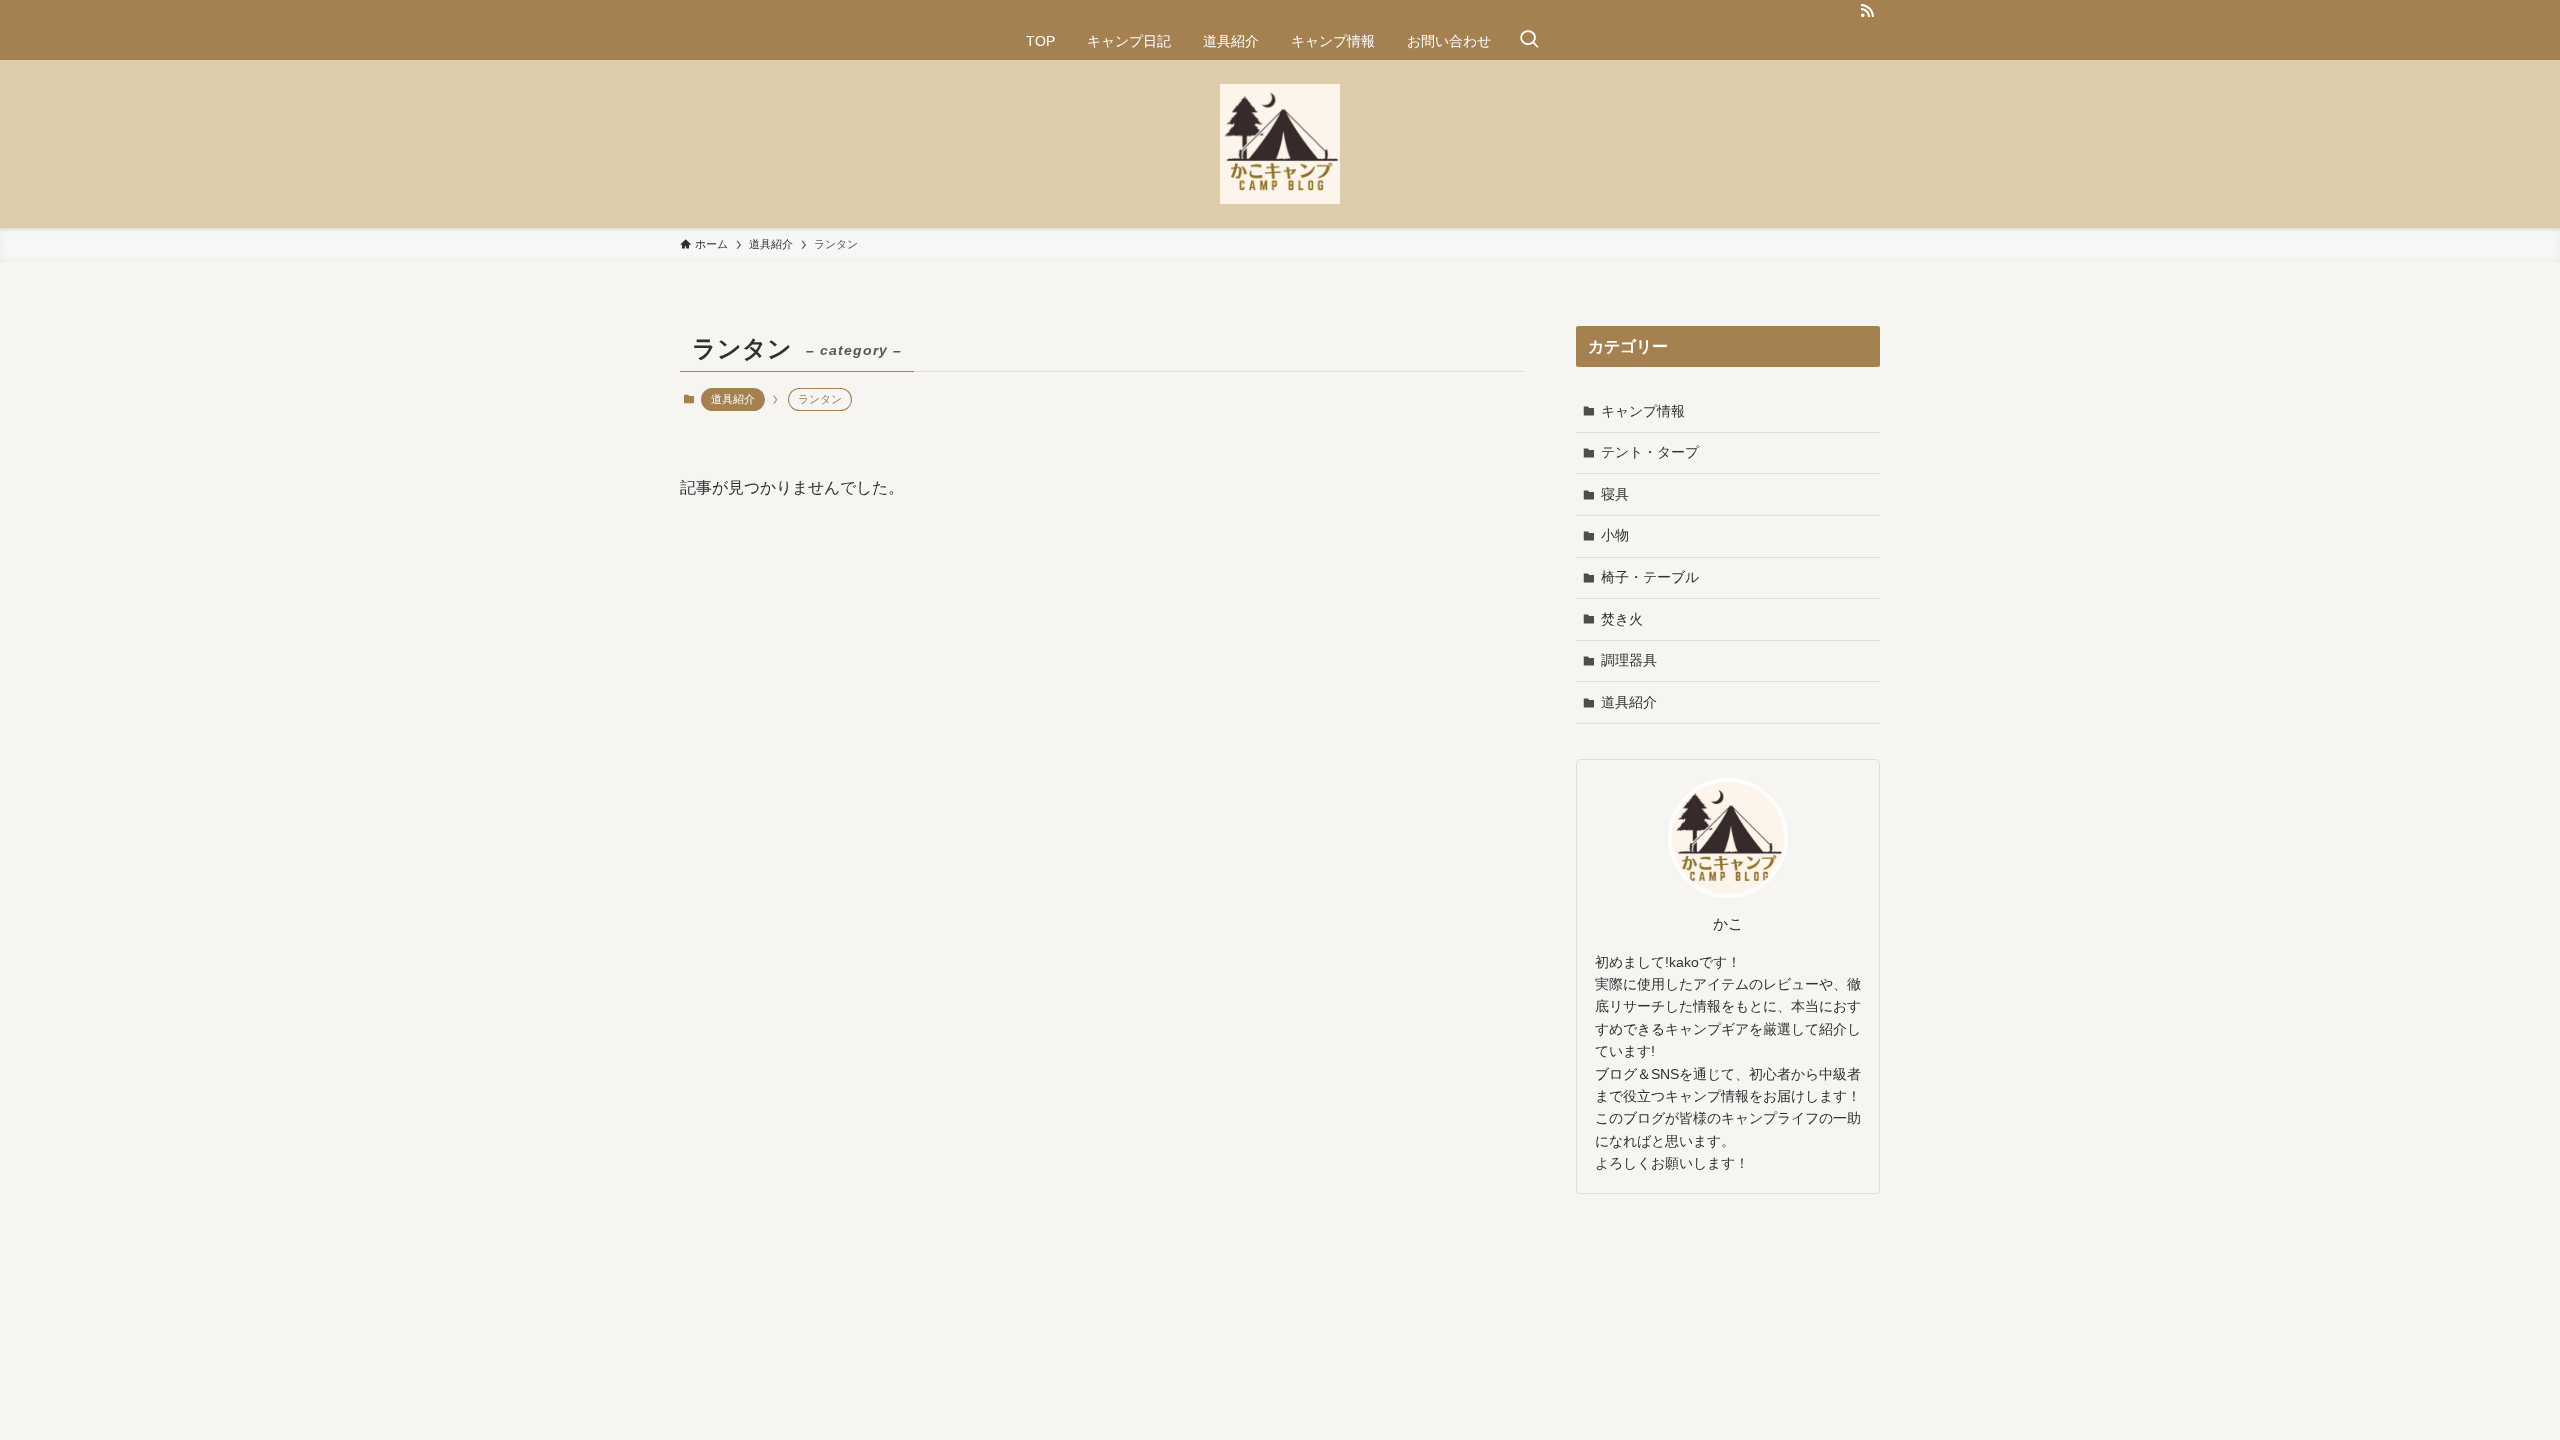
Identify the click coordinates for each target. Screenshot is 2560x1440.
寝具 (1615, 494)
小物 (1615, 535)
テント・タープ (1650, 452)
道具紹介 (733, 399)
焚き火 (1622, 619)
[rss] (1867, 11)
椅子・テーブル (1650, 577)
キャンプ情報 (1643, 411)
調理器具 (1629, 660)
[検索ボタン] (1529, 41)
